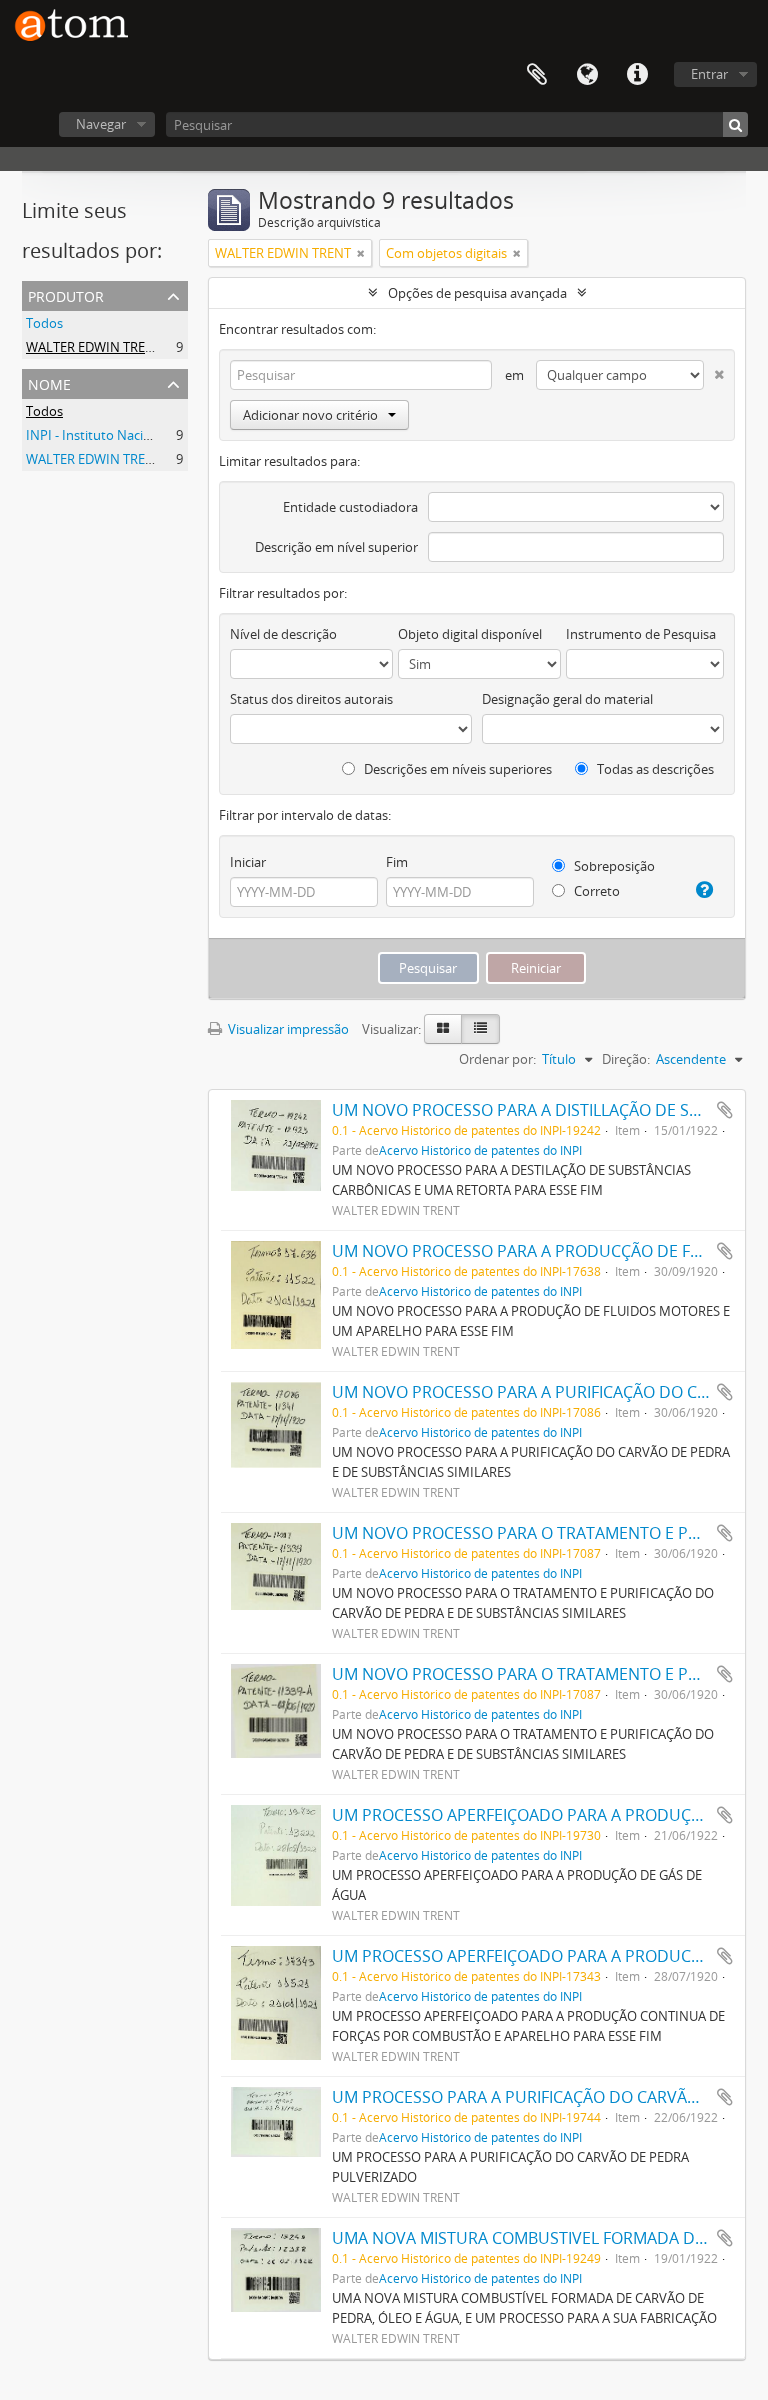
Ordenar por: (497, 1059)
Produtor (66, 294)
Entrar (709, 74)
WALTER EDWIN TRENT (94, 347)
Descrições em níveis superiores (456, 769)
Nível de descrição (283, 634)
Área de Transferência (537, 75)
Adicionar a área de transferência (725, 1110)
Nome (49, 382)
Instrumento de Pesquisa (641, 634)
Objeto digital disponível (470, 634)
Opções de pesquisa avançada (477, 293)
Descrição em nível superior (336, 547)
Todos (44, 323)
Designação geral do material (567, 699)
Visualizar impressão (287, 1029)
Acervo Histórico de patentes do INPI (480, 1150)
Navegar (101, 124)
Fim (397, 862)
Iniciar (248, 862)
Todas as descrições (654, 769)
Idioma (587, 75)
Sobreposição (613, 866)
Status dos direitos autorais (311, 699)
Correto (595, 891)
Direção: (626, 1059)
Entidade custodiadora (350, 507)
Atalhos (637, 75)
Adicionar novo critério (310, 415)
